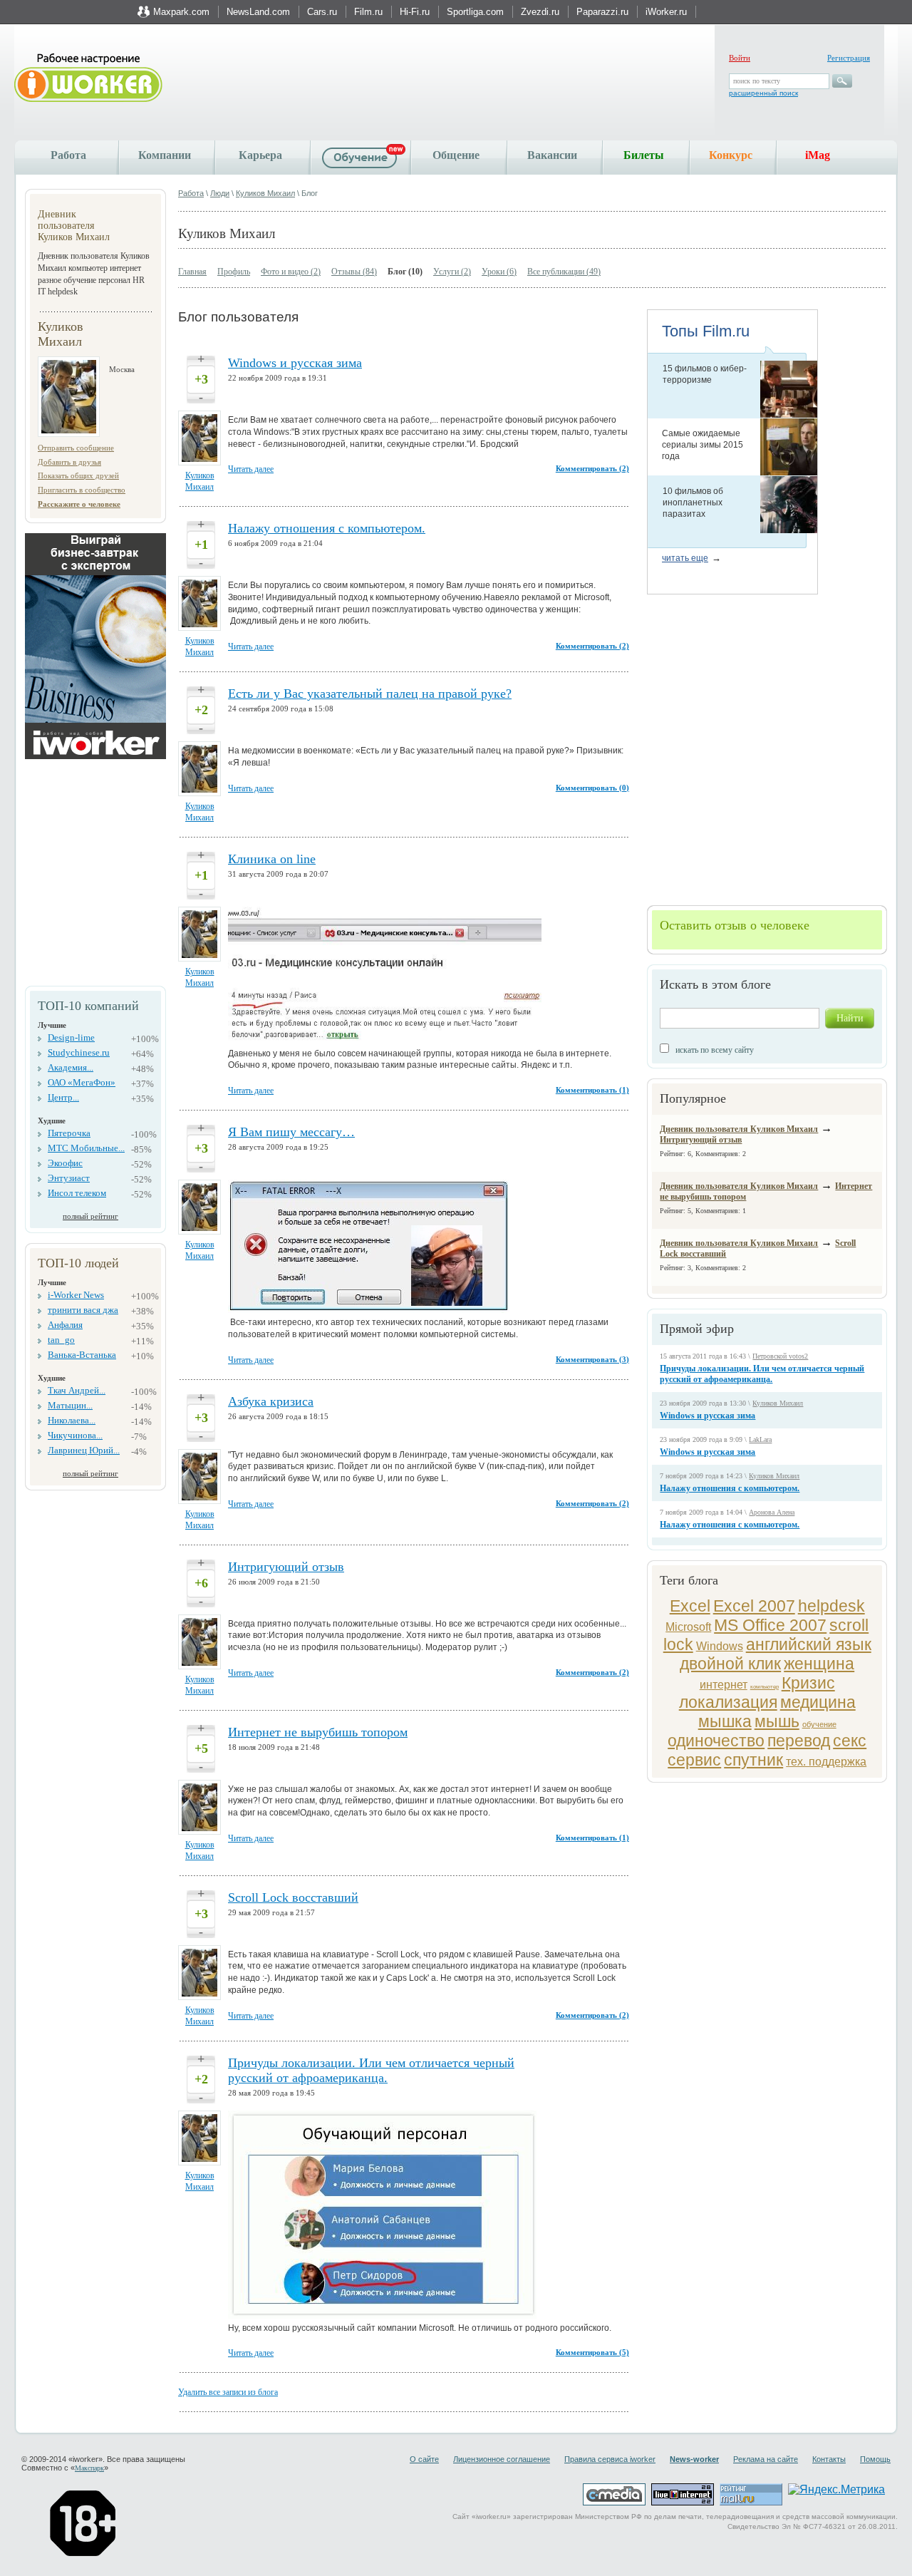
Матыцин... (70, 1405)
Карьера (260, 155)
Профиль (234, 272)
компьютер (765, 1687)
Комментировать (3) (592, 1359)
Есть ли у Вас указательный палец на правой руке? (370, 694)
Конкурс (731, 155)
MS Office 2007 (770, 1625)
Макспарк (89, 2468)
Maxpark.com (181, 12)
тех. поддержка (826, 1762)
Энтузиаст (69, 1178)
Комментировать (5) (592, 2352)
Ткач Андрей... (77, 1390)
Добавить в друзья (69, 462)
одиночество (716, 1741)
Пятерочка (69, 1133)
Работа (68, 155)
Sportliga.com (475, 12)
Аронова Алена (772, 1512)
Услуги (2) (452, 272)
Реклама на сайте (766, 2459)
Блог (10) (405, 272)
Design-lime (71, 1037)
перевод (799, 1741)
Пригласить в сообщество (82, 490)
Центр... (63, 1097)
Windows (720, 1646)
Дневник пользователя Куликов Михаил (739, 1129)
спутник (753, 1760)
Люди (220, 193)
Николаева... (72, 1420)
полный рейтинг (90, 1216)
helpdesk (831, 1606)
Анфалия (65, 1325)
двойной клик (730, 1664)
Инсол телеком (77, 1193)
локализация (728, 1702)
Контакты (829, 2459)
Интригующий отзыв (701, 1140)
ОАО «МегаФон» (82, 1082)
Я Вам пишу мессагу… (291, 1132)
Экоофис (65, 1163)
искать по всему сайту (715, 1050)
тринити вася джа (83, 1310)
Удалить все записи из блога (228, 2392)
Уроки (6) (499, 272)
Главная (192, 272)
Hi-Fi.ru (415, 12)
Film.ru (368, 12)
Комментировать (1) (592, 1090)
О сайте (424, 2459)
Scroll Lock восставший (293, 1897)
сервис (694, 1760)
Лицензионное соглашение (502, 2459)
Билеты (644, 155)
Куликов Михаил (265, 193)
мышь (777, 1721)
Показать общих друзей (78, 475)
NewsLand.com (258, 12)
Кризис (808, 1683)
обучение (819, 1724)
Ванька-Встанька (82, 1355)
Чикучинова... (75, 1435)
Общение (456, 155)
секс (850, 1741)
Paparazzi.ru (602, 12)
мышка (725, 1721)
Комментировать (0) (592, 788)
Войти (740, 58)
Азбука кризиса (271, 1401)
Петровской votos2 (780, 1356)
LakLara (760, 1439)
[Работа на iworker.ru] (88, 79)
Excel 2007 (754, 1606)
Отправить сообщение (76, 448)
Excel (690, 1606)
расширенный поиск (763, 93)
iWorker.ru (666, 12)
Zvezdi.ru (540, 12)
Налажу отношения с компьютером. (730, 1488)
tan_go (61, 1340)
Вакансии (552, 155)
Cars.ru (322, 12)
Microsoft (688, 1627)
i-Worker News (76, 1295)
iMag (818, 155)
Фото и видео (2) (291, 272)
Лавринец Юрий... (84, 1450)
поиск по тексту (757, 81)
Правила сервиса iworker (610, 2459)
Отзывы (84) (354, 272)
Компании (165, 155)
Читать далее (251, 469)
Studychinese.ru (79, 1052)
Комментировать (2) (592, 468)
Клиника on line (272, 859)
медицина (818, 1702)
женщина (819, 1664)
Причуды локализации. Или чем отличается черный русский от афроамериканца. (762, 1374)
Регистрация (849, 58)
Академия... (71, 1067)
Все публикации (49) (564, 272)
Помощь (875, 2459)
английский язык (809, 1644)
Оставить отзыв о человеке (735, 925)
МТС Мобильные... (86, 1148)
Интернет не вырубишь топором (318, 1732)
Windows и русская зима (708, 1416)
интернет (724, 1685)
